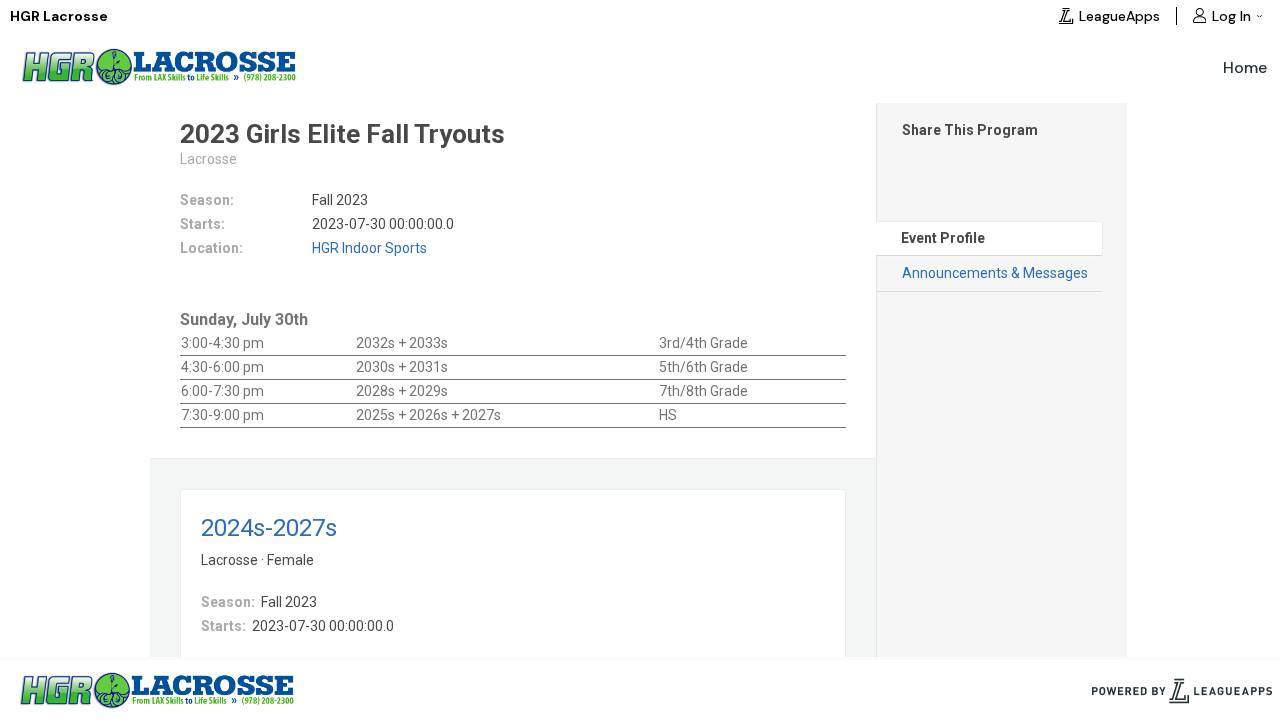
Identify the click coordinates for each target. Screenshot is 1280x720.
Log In (1231, 16)
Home (1245, 67)
